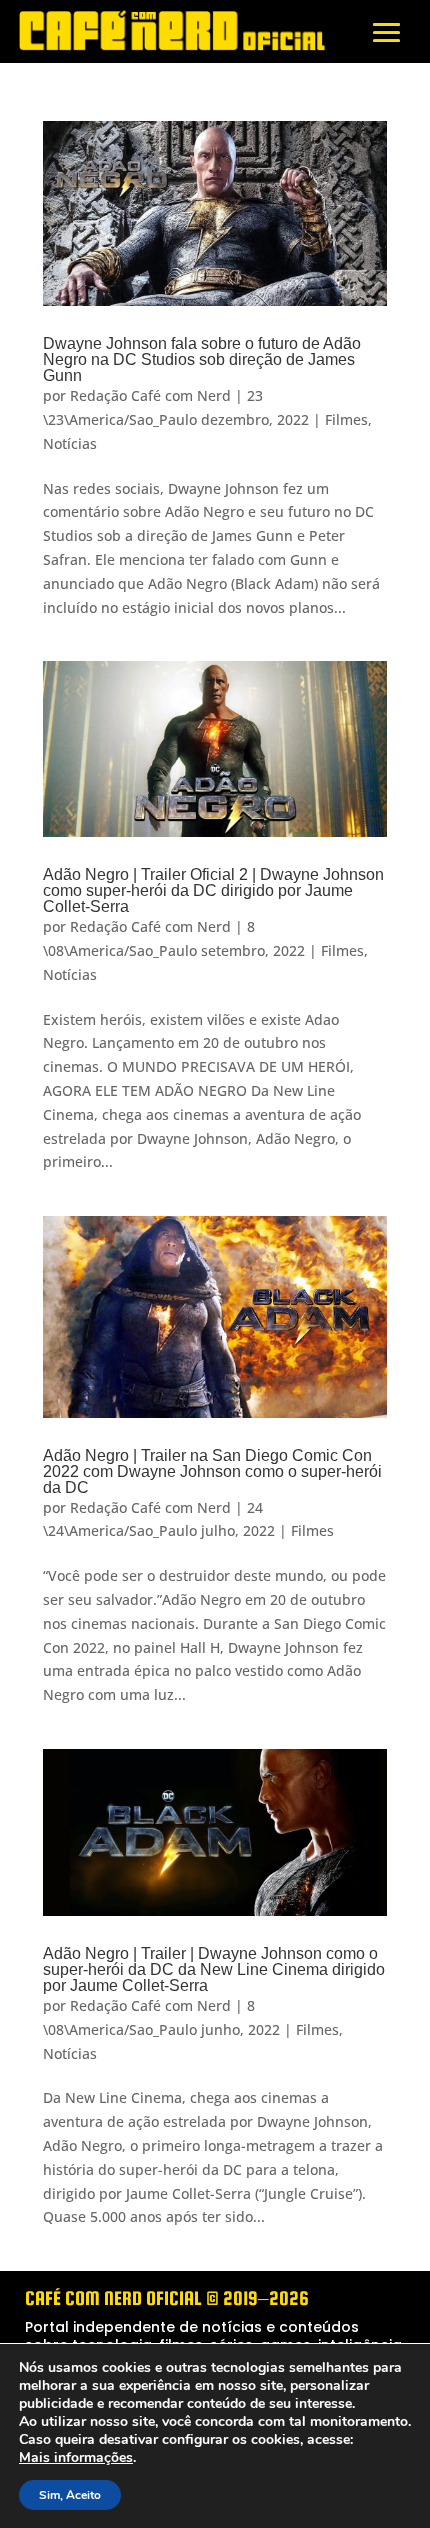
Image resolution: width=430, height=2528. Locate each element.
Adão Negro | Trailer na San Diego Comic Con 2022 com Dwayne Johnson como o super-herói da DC (212, 1471)
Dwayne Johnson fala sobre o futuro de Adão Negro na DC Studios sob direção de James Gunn (202, 359)
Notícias (70, 443)
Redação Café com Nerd (150, 395)
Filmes (346, 419)
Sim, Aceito (70, 2495)
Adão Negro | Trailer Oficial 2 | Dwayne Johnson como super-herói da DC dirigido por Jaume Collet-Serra (213, 890)
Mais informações (76, 2458)
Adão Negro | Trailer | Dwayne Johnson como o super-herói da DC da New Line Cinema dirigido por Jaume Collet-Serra (214, 1969)
